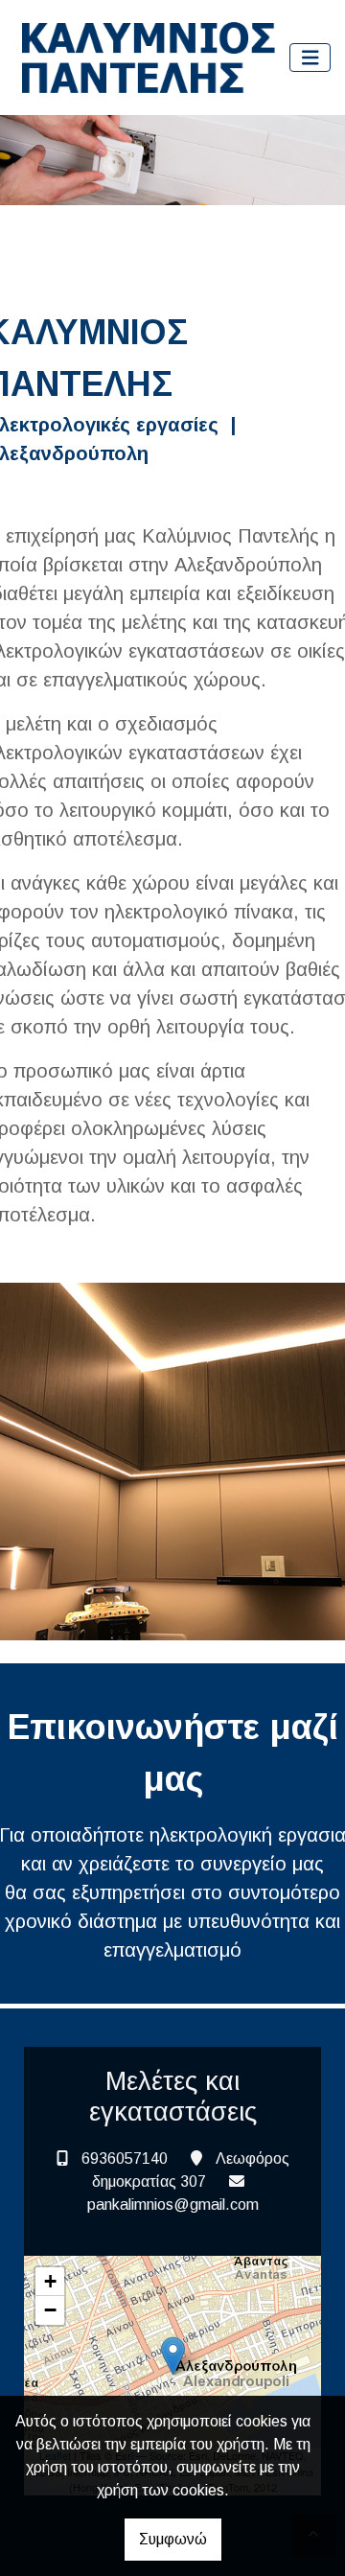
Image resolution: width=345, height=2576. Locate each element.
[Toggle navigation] (310, 58)
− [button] (50, 2310)
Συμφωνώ (173, 2539)
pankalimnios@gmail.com (173, 2205)
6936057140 (125, 2158)
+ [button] (50, 2281)
